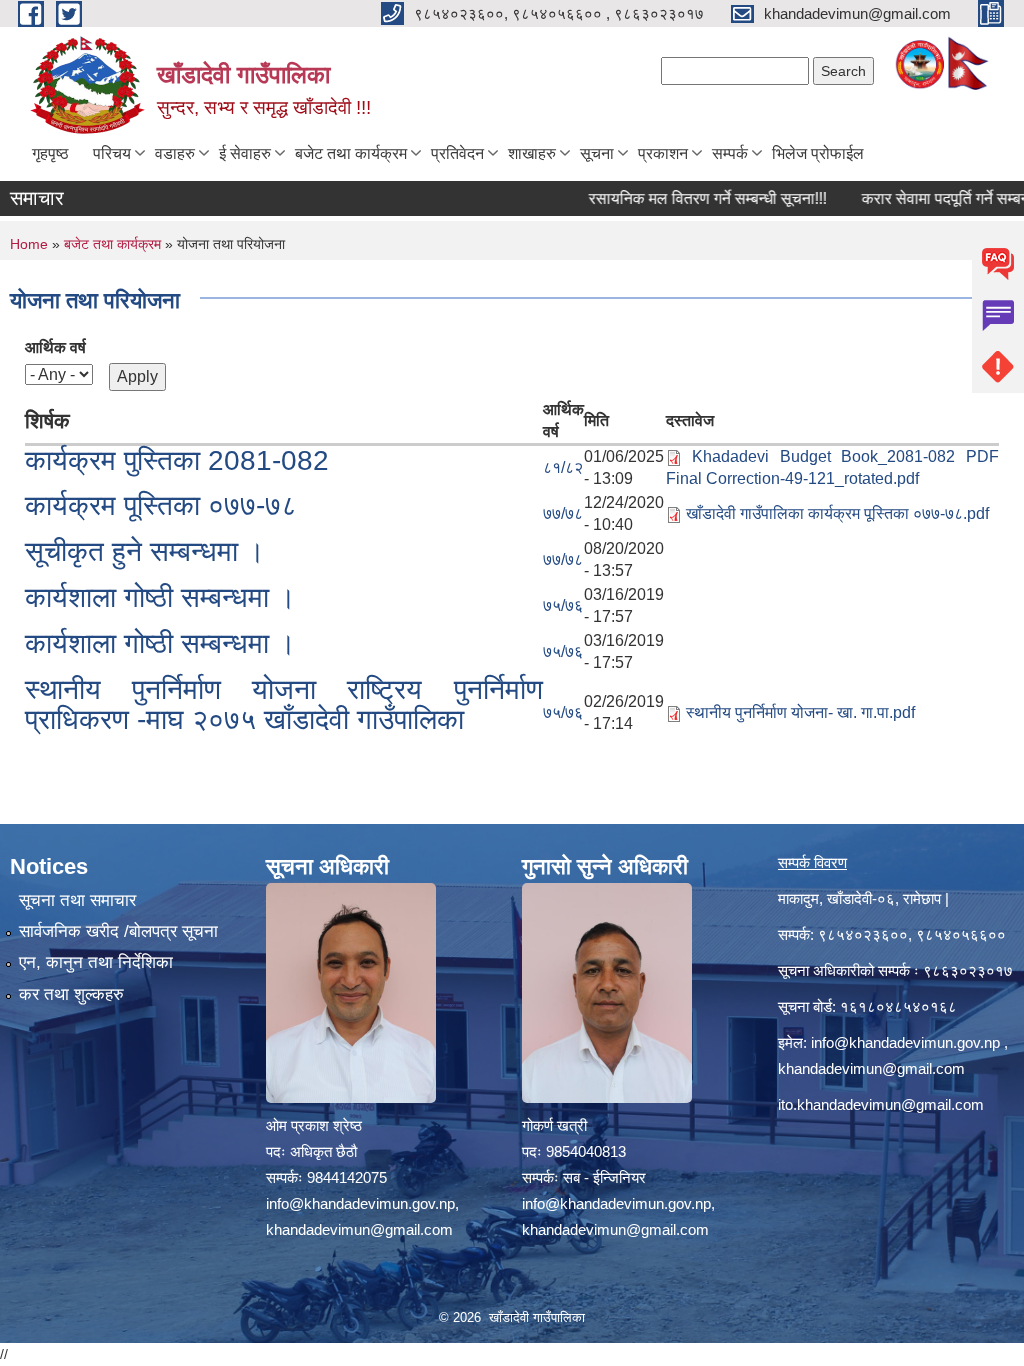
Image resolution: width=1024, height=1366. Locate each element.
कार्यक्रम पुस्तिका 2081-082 (177, 460)
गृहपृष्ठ (50, 153)
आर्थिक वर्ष (55, 347)
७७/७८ (563, 513)
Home (29, 244)
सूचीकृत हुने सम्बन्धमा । (145, 551)
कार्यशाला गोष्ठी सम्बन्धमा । (160, 597)
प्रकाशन (663, 153)
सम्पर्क (730, 153)
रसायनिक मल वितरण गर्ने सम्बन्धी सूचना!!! (682, 198)
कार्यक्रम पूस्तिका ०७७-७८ (161, 505)
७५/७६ (563, 605)
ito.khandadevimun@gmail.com (881, 1104)
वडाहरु (175, 153)
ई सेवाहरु (245, 153)
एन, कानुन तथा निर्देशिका (96, 962)
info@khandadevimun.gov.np (905, 1042)
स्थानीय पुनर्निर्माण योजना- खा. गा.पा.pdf (800, 712)
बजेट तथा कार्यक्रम (351, 153)
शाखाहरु (532, 153)
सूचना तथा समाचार (77, 900)
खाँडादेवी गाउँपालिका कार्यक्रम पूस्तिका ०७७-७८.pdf (837, 513)
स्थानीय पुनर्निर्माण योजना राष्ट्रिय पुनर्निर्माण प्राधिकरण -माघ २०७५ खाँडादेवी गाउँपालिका (284, 705)
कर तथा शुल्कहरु (71, 994)
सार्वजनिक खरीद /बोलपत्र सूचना (118, 931)
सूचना (597, 153)
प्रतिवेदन (457, 153)
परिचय (112, 153)
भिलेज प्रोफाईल (818, 153)
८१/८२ (563, 467)
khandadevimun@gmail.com (871, 1068)
